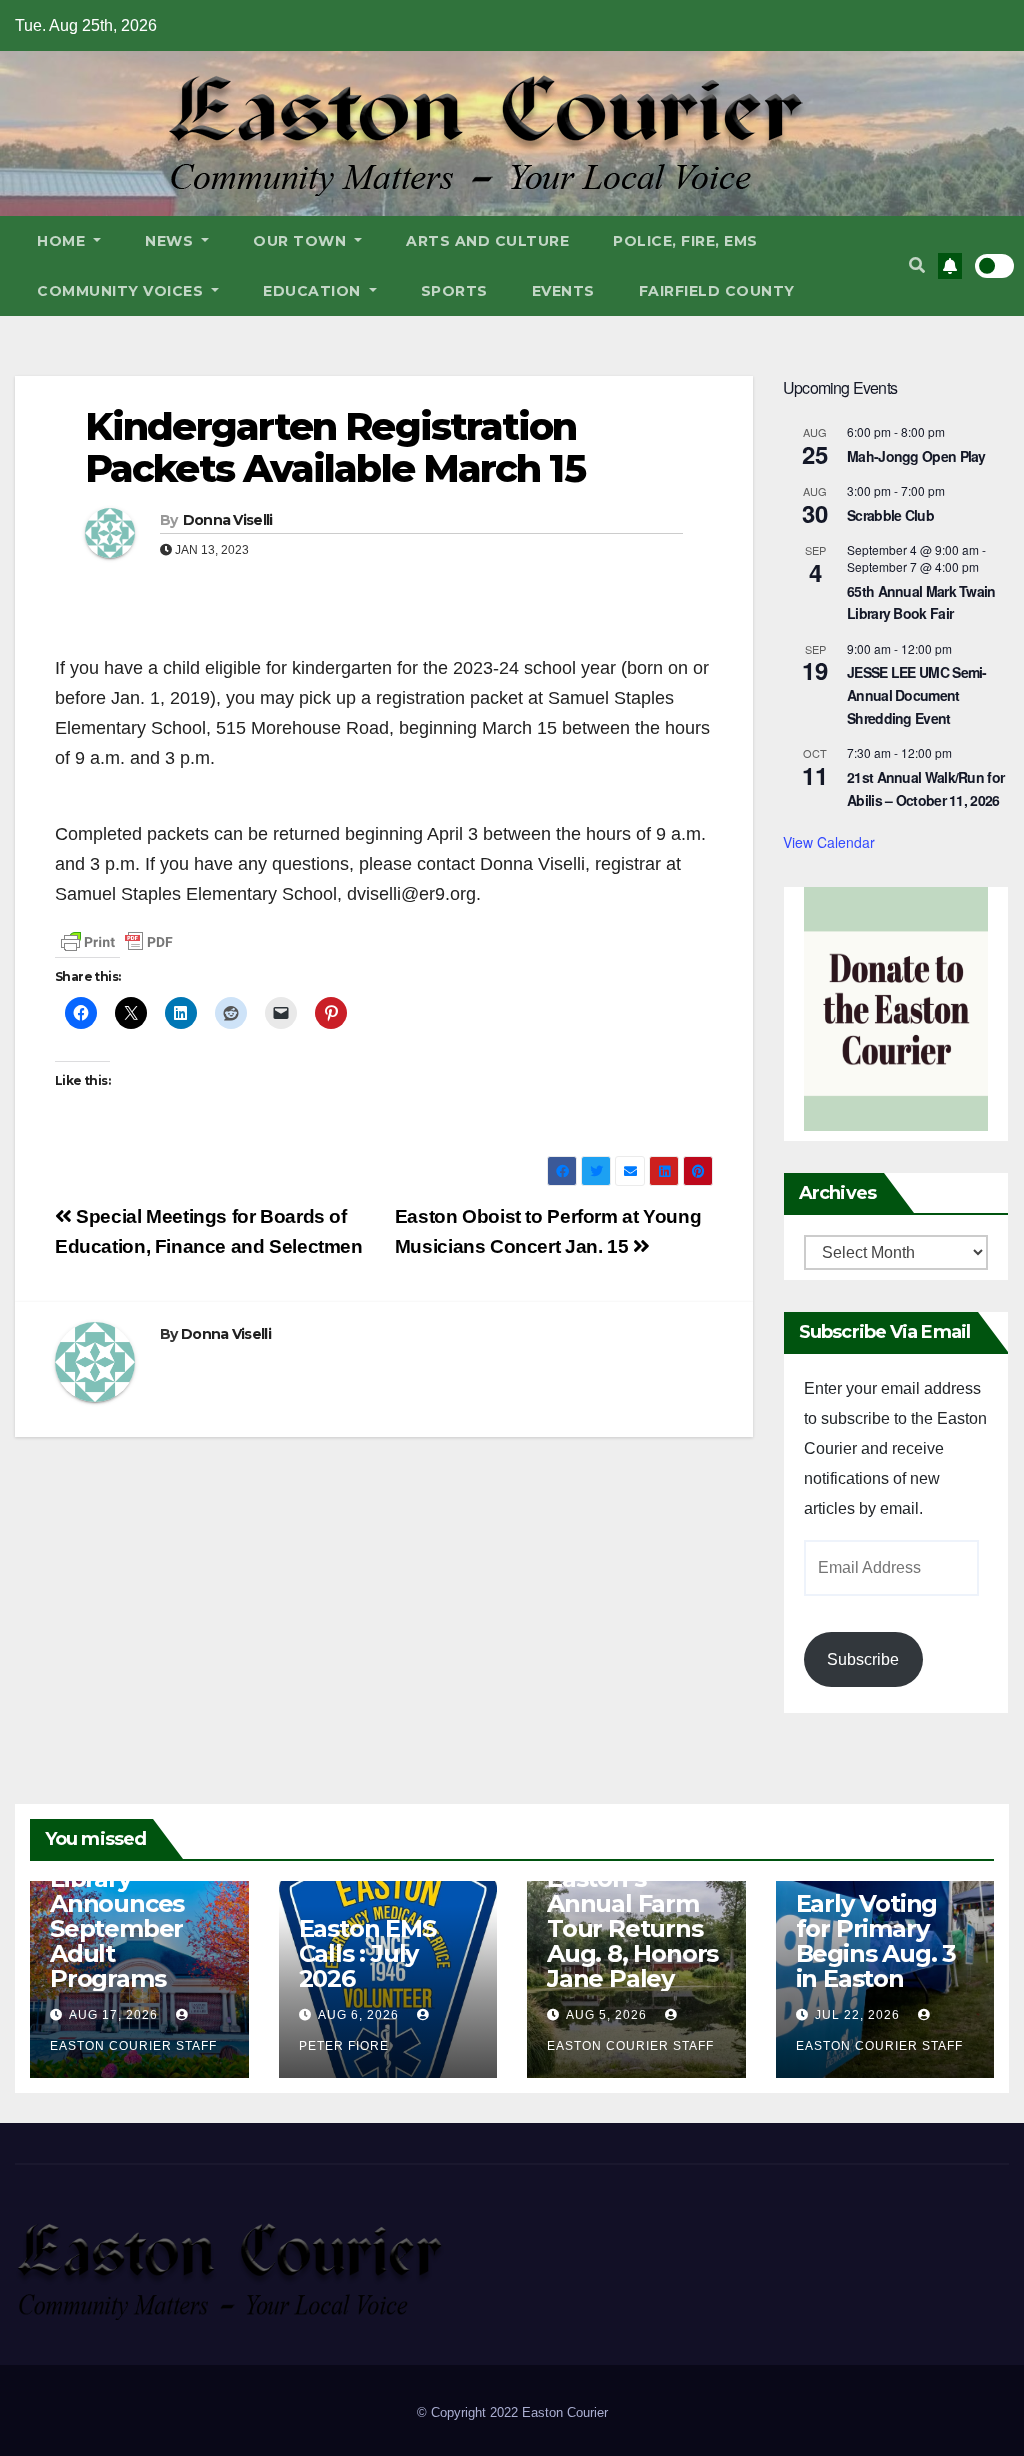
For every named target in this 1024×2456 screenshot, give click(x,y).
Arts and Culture (487, 241)
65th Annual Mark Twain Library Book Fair (921, 602)
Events (563, 291)
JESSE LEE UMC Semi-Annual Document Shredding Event (917, 694)
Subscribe (863, 1659)
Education (314, 291)
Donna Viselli (228, 520)
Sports (454, 291)
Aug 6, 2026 (358, 2015)
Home (63, 241)
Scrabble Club (890, 515)
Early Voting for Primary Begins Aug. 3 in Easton (876, 1941)
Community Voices (122, 291)
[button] (917, 265)
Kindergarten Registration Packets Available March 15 (335, 447)
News (171, 241)
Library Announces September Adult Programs (117, 1928)
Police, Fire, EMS (685, 241)
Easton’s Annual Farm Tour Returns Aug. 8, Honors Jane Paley (632, 1928)
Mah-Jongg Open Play (916, 456)
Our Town (302, 241)
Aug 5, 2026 (606, 2015)
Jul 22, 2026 (857, 2015)
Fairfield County (717, 291)
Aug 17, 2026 (113, 2015)
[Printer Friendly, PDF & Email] (117, 941)
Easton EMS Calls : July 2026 (367, 1953)
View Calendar (829, 842)
